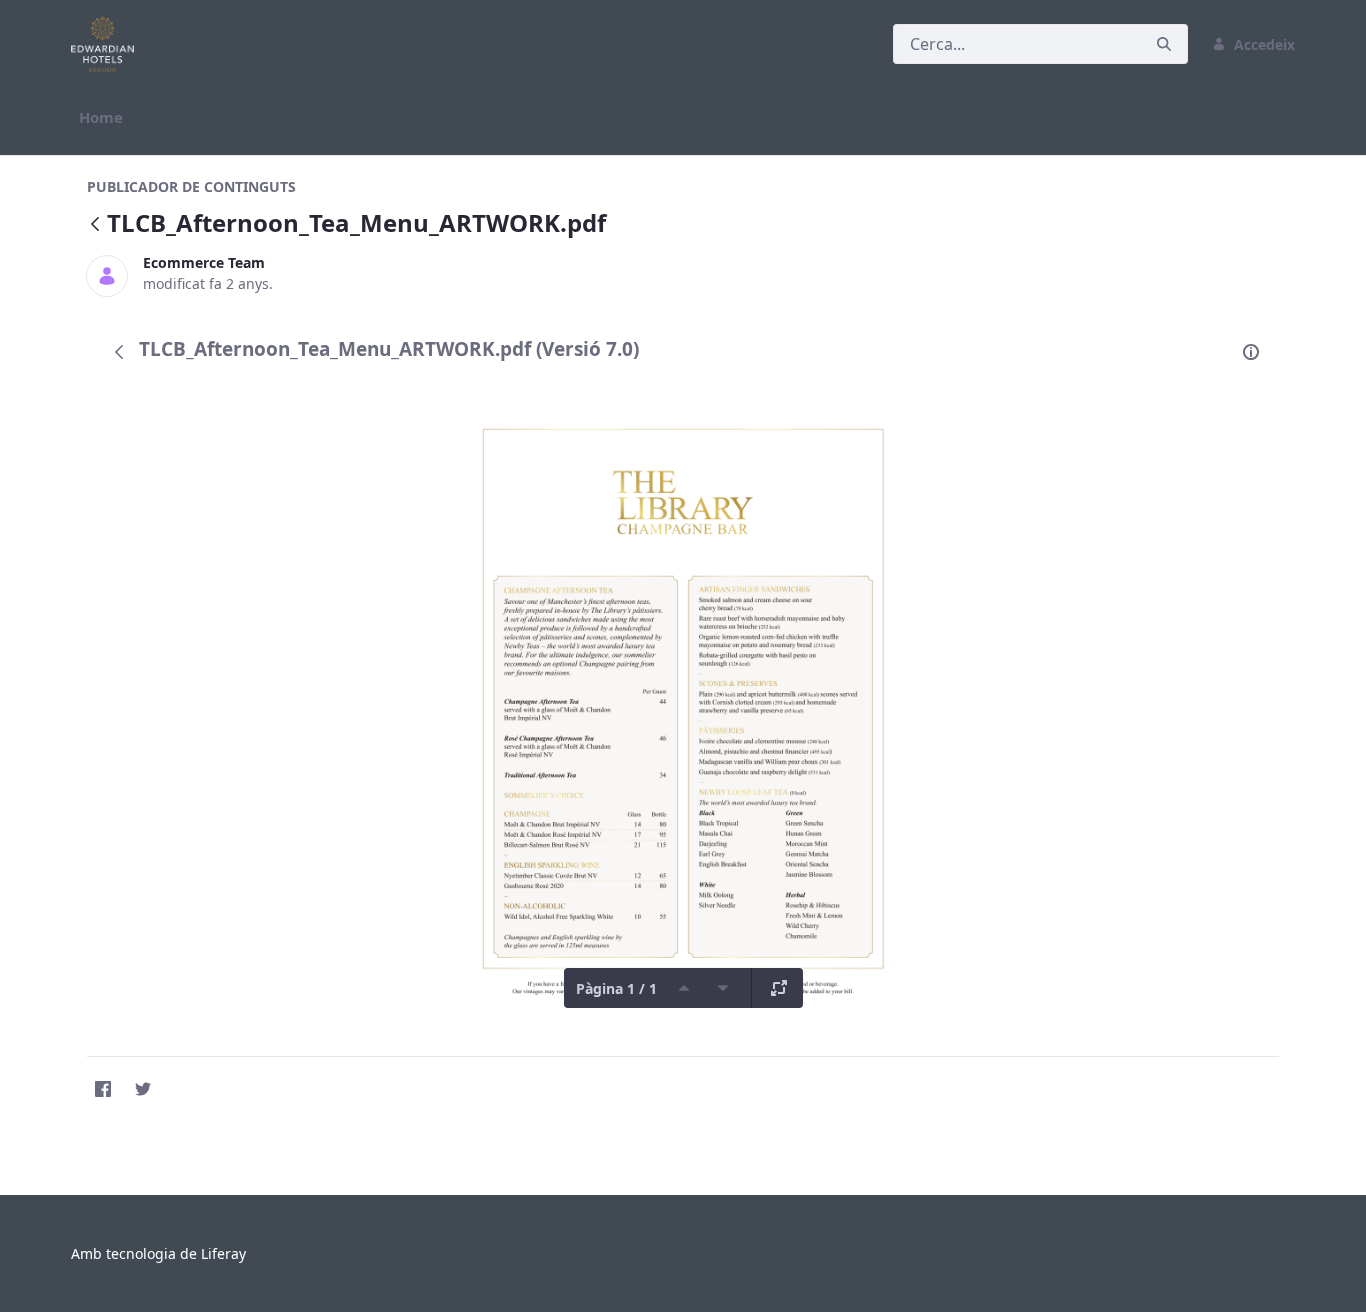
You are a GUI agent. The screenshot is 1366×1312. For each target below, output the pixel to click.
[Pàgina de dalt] (684, 988)
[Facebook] (103, 1089)
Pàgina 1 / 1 (616, 988)
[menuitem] (101, 117)
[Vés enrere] (95, 225)
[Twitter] (143, 1089)
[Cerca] (1164, 44)
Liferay (223, 1253)
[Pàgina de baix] (723, 988)
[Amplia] (779, 988)
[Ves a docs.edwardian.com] (106, 44)
